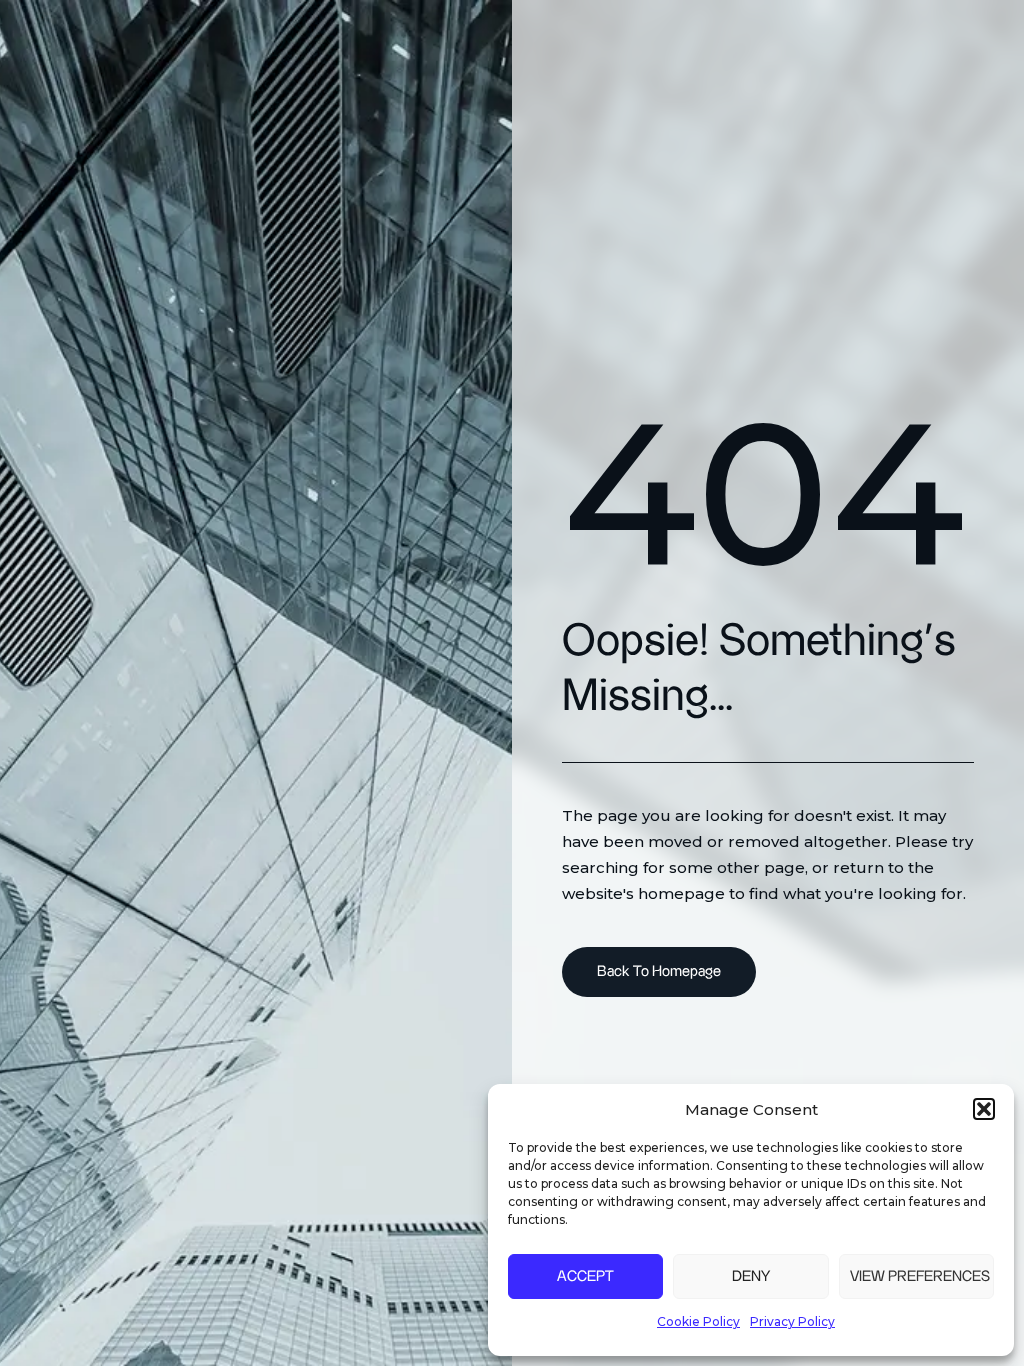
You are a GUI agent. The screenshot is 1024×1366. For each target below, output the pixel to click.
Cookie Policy (698, 1321)
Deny (751, 1276)
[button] (984, 1109)
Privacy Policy (792, 1321)
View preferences (920, 1276)
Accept (585, 1276)
